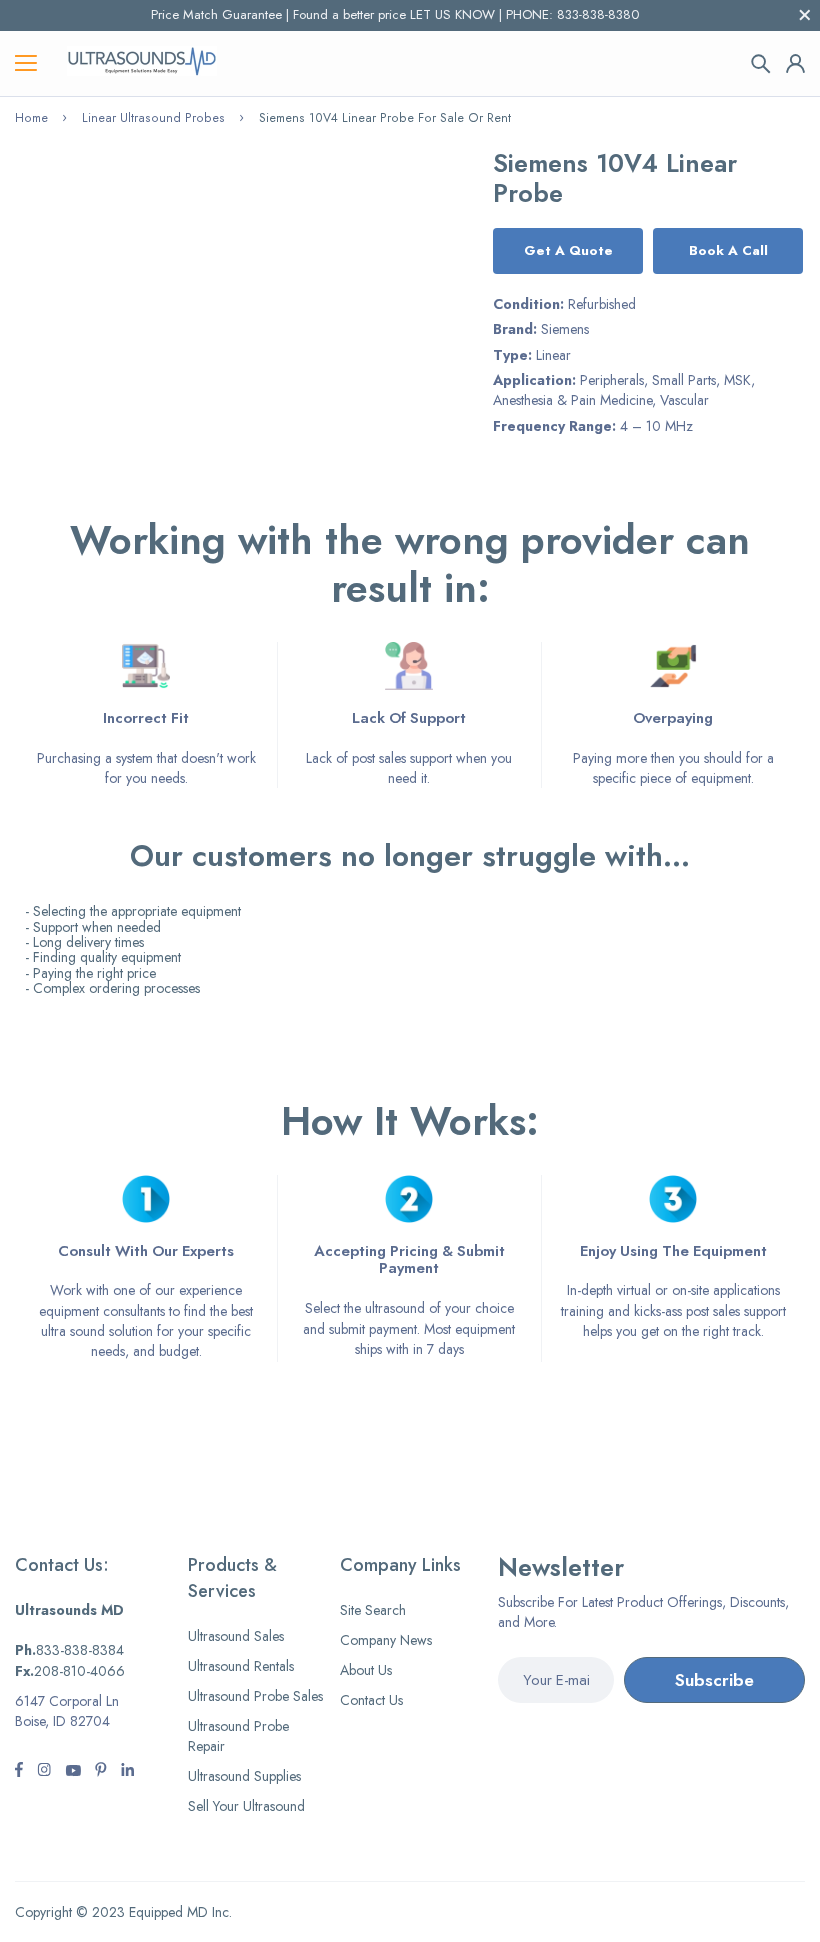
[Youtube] (127, 1772)
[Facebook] (19, 1772)
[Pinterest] (101, 1772)
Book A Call (728, 250)
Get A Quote (568, 250)
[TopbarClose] (805, 15)
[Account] (795, 63)
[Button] (761, 64)
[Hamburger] (26, 64)
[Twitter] (44, 1772)
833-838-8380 (598, 14)
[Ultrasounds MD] (142, 63)
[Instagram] (73, 1772)
